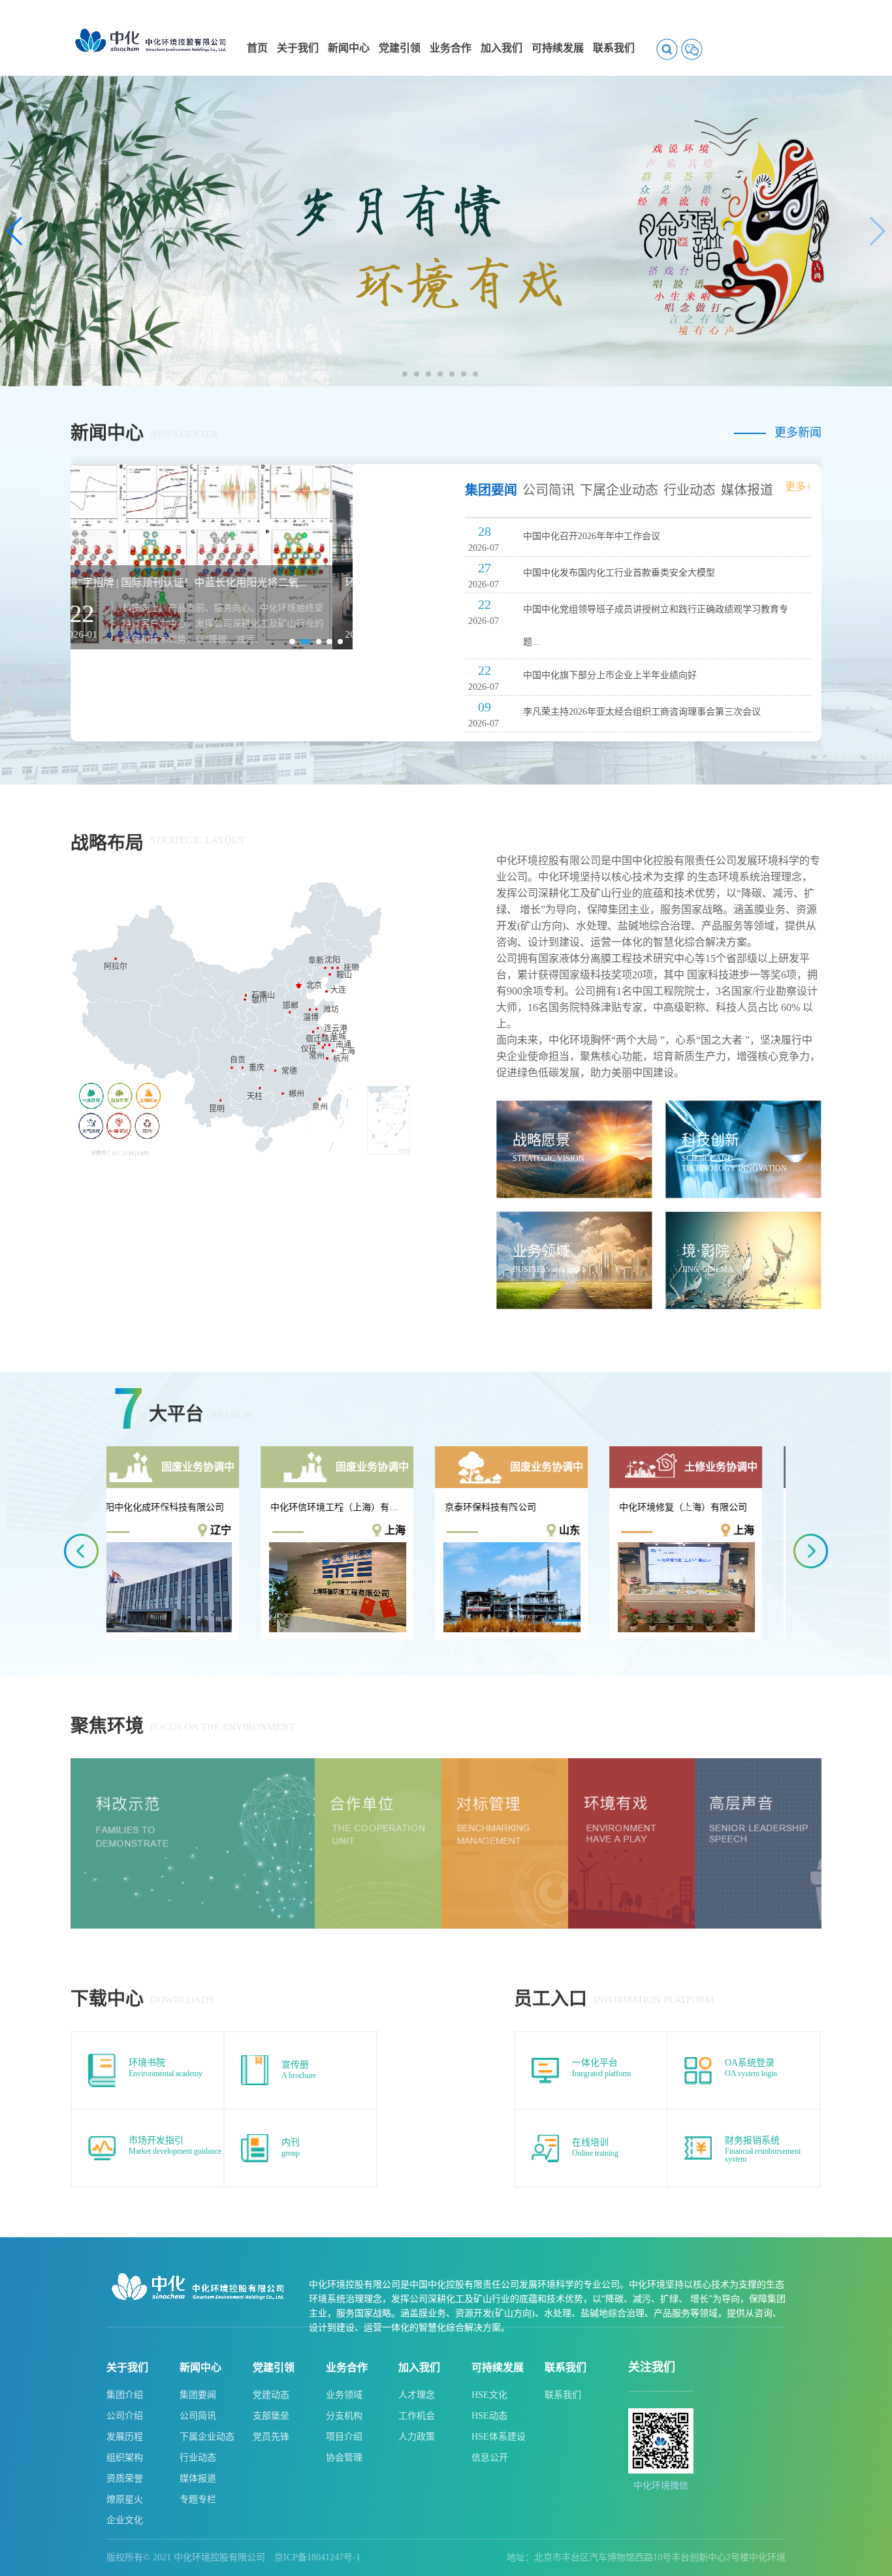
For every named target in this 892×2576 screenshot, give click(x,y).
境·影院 (706, 1251)
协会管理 (344, 2458)
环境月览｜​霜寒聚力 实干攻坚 (152, 582)
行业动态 (198, 2458)
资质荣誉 (125, 2478)
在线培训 (590, 2142)
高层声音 (710, 1764)
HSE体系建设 (499, 2437)
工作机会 (417, 2416)
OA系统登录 (750, 2063)
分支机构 (344, 2416)
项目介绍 (344, 2437)
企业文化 (125, 2520)
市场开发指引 (156, 2140)
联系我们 (565, 2367)
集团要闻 (198, 2395)
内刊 (291, 2142)
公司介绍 (125, 2416)
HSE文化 (489, 2395)
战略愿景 (541, 1140)
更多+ (798, 487)
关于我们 (127, 2367)
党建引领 (274, 2367)
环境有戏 (584, 1764)
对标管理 (457, 1764)
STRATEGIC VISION (549, 1158)
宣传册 (295, 2065)
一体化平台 (595, 2063)
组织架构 (125, 2458)
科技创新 (710, 1140)
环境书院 (147, 2063)
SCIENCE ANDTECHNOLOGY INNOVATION (734, 1163)
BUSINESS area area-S (550, 1269)
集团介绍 (125, 2395)
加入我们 (419, 2367)
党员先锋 (271, 2437)
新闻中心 (200, 2367)
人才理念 (417, 2395)
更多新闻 (798, 433)
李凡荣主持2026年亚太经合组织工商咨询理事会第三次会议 (642, 712)
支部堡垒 (271, 2416)
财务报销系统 (752, 2140)
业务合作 (347, 2367)
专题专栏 (198, 2499)
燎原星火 (125, 2499)
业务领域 (541, 1251)
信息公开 (490, 2458)
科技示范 (86, 1764)
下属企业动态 (207, 2437)
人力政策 (417, 2437)
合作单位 (330, 1764)
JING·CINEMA (708, 1269)
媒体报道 (198, 2478)
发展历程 (125, 2437)
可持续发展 (498, 2367)
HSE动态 (489, 2416)
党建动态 (271, 2395)
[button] (405, 374)
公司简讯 (198, 2416)
